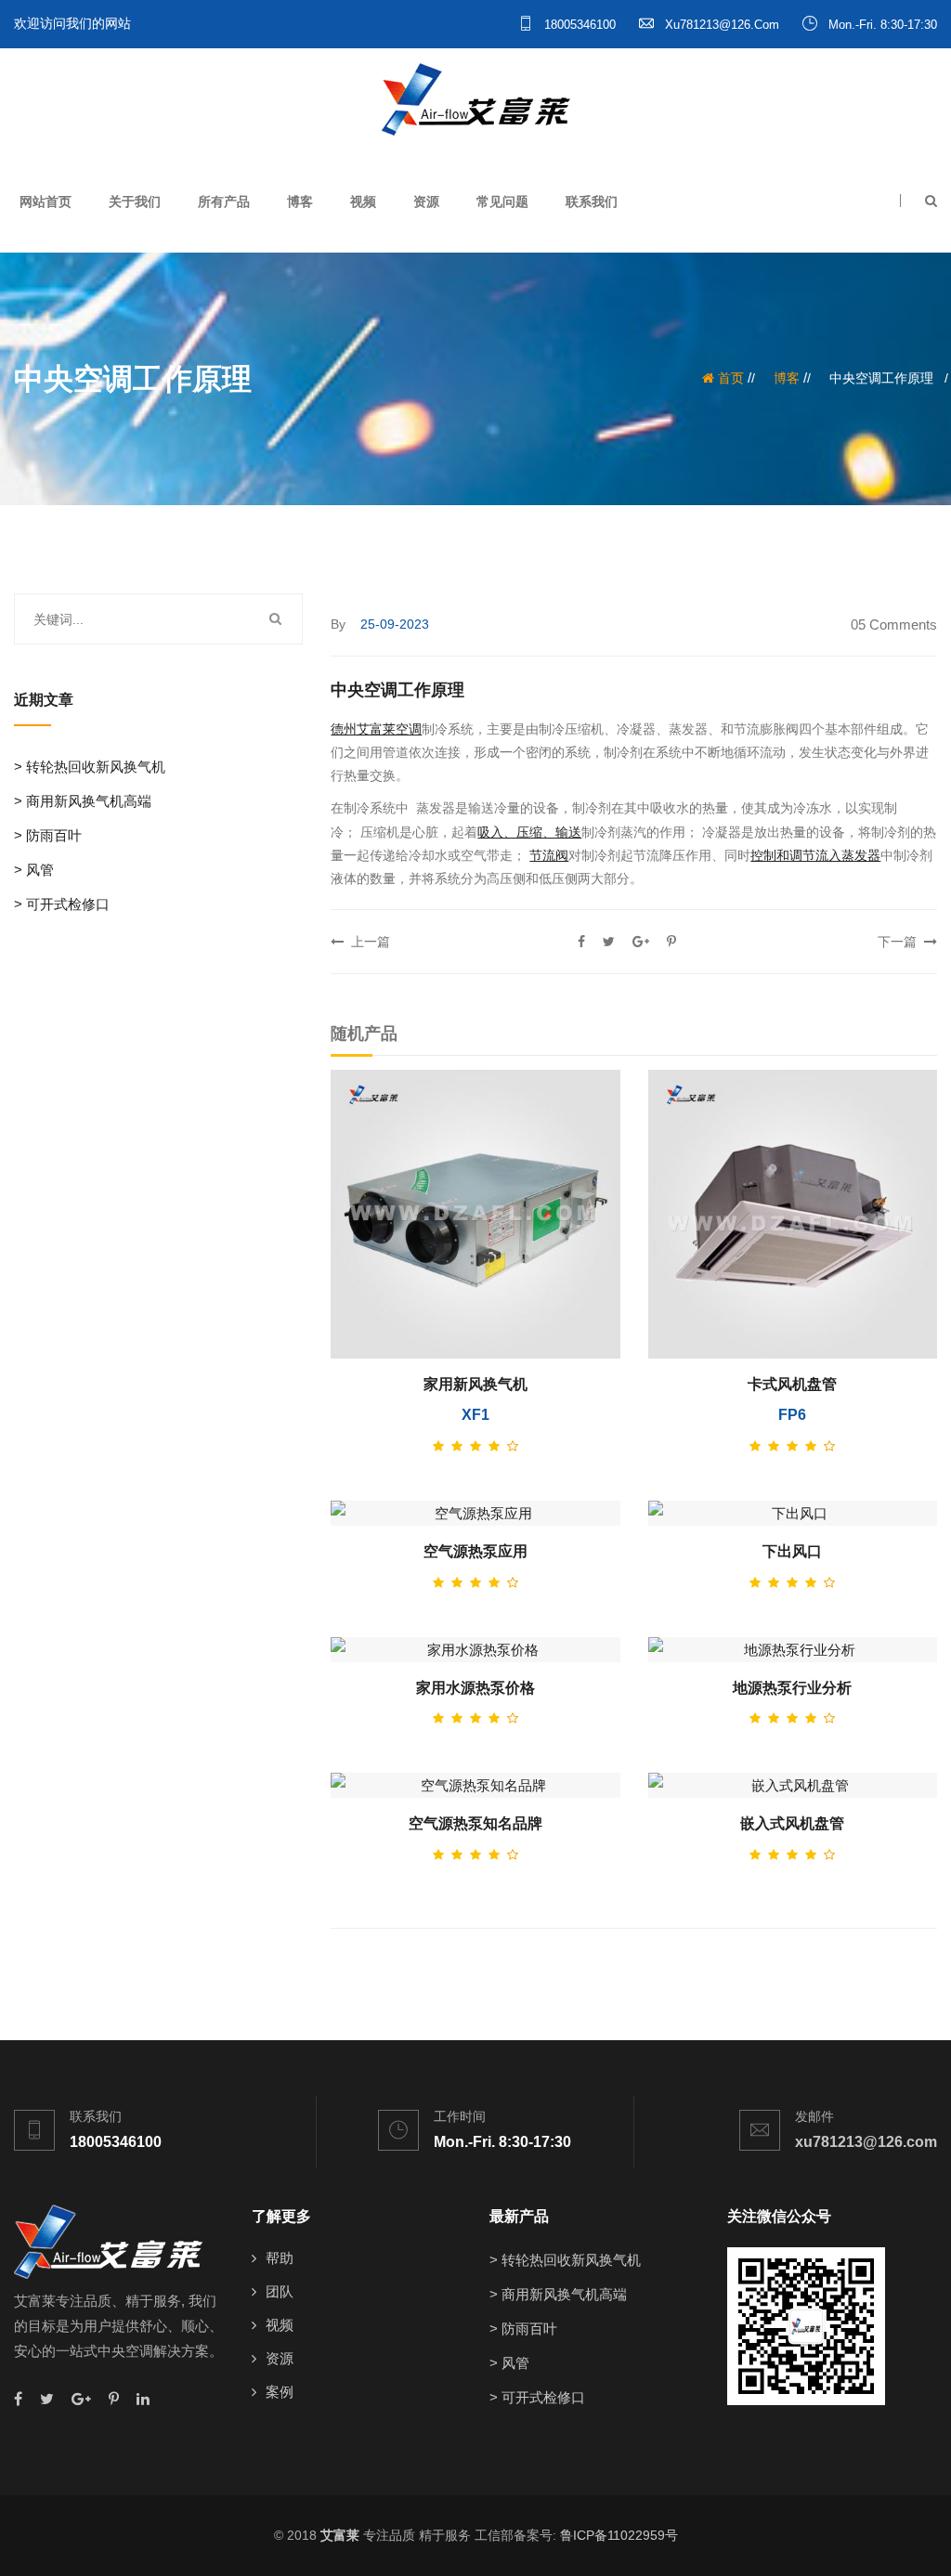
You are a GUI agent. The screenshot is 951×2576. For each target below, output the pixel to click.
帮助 (280, 2258)
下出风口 (792, 1551)
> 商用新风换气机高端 (83, 801)
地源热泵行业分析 (792, 1688)
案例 (280, 2392)
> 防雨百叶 (48, 835)
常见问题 (502, 202)
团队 (280, 2291)
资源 (426, 202)
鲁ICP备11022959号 (619, 2535)
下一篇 (901, 942)
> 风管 (34, 870)
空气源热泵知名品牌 (475, 1823)
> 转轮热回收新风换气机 (90, 767)
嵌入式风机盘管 (792, 1823)
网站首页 (46, 202)
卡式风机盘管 (792, 1384)
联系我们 (592, 202)
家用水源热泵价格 (475, 1688)
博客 (300, 202)
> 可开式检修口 (62, 904)
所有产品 (224, 202)
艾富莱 (340, 2535)
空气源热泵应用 (475, 1551)
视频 (363, 202)
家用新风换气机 (475, 1384)
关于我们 (135, 202)
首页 (729, 378)
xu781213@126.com (720, 25)
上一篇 (367, 942)
